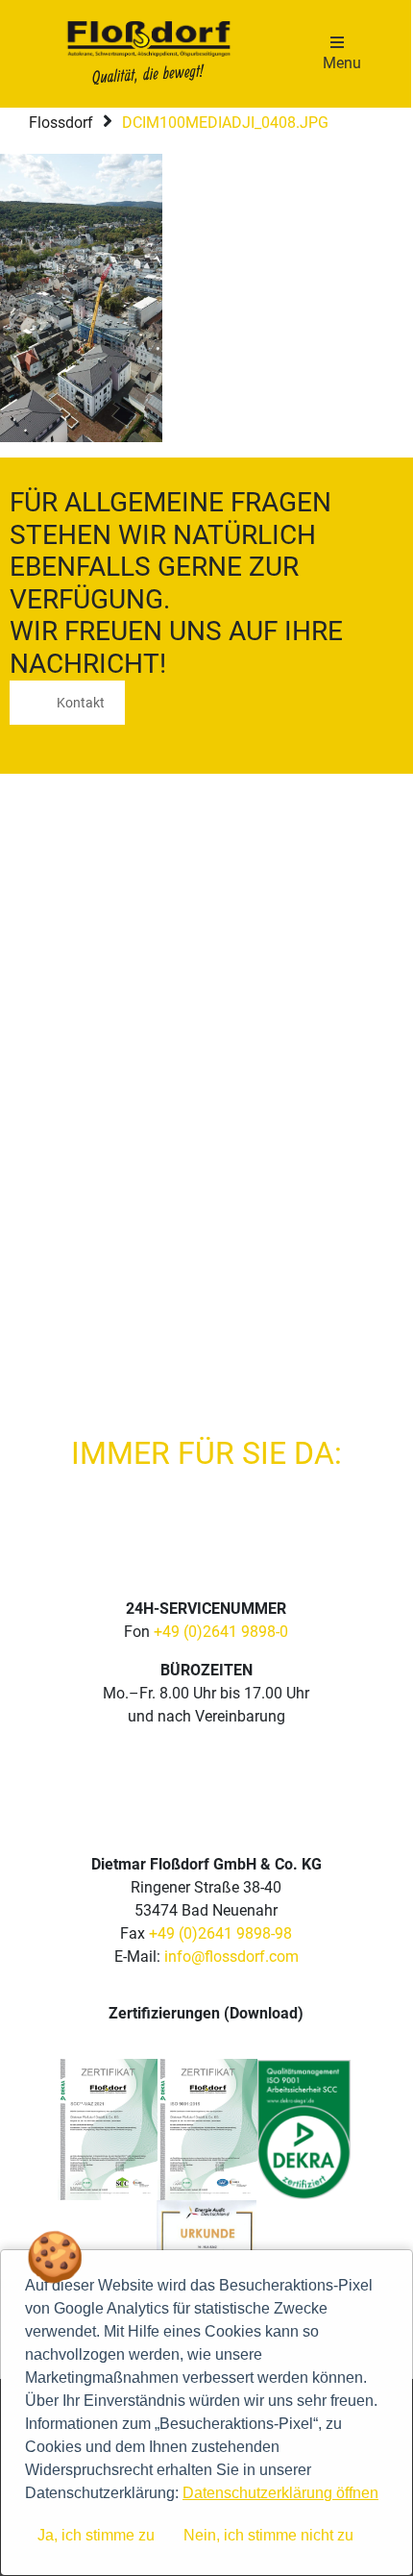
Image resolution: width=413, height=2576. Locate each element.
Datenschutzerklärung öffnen (280, 2493)
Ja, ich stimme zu (96, 2535)
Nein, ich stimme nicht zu (268, 2535)
